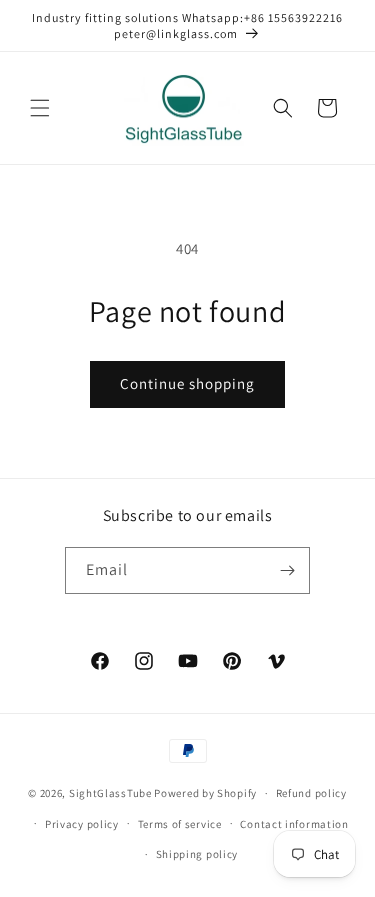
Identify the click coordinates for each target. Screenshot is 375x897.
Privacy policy (82, 824)
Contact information (294, 824)
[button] (40, 108)
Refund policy (311, 793)
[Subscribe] (287, 570)
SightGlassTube (110, 793)
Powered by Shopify (205, 793)
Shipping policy (197, 854)
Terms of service (180, 824)
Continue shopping (187, 383)
